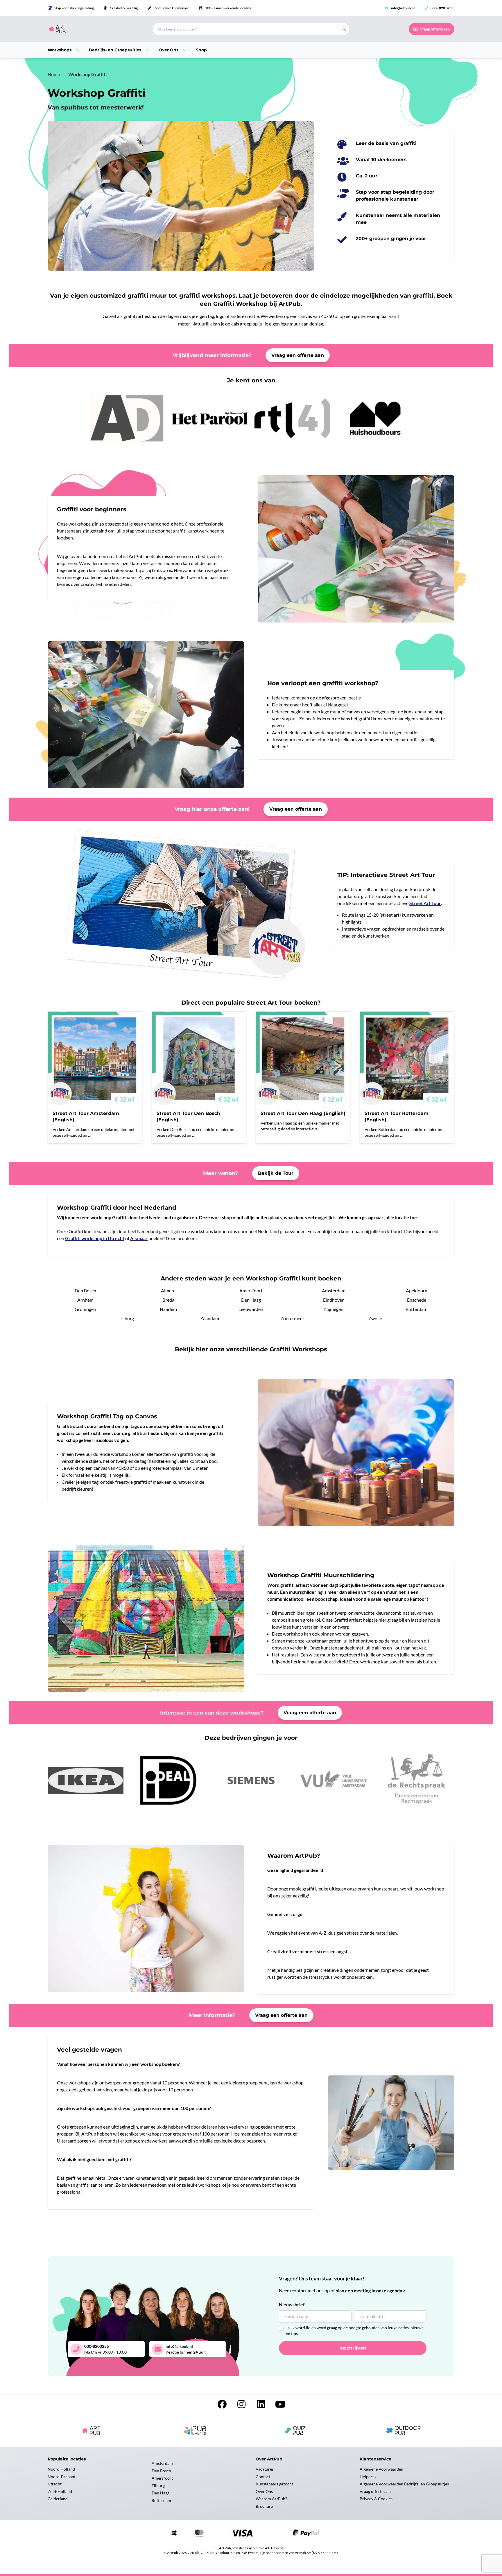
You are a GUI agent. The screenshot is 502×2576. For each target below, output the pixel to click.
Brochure (264, 2506)
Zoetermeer (292, 1318)
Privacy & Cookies (376, 2499)
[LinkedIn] (261, 2406)
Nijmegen (334, 1309)
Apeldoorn (417, 1290)
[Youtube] (280, 2406)
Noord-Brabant (62, 2477)
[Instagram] (242, 2406)
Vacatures (265, 2469)
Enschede (417, 1300)
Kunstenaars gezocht (274, 2484)
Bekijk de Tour (276, 1173)
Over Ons (264, 2491)
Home (54, 74)
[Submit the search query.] (344, 29)
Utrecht (55, 2484)
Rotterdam (416, 1309)
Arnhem (85, 1300)
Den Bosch (85, 1290)
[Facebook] (222, 2406)
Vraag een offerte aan (298, 355)
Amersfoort (251, 1290)
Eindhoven (334, 1300)
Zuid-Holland (60, 2491)
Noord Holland (61, 2469)
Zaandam (210, 1318)
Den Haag (251, 1300)
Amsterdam (334, 1290)
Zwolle (375, 1318)
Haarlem (168, 1309)
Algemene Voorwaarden (381, 2469)
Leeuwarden (251, 1309)
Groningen (85, 1309)
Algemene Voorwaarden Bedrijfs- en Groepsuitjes (404, 2484)
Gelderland (58, 2499)
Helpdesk (368, 2477)
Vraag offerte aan (375, 2491)
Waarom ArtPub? (271, 2499)
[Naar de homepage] (93, 29)
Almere (168, 1290)
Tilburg (127, 1318)
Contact (263, 2477)
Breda (168, 1300)
